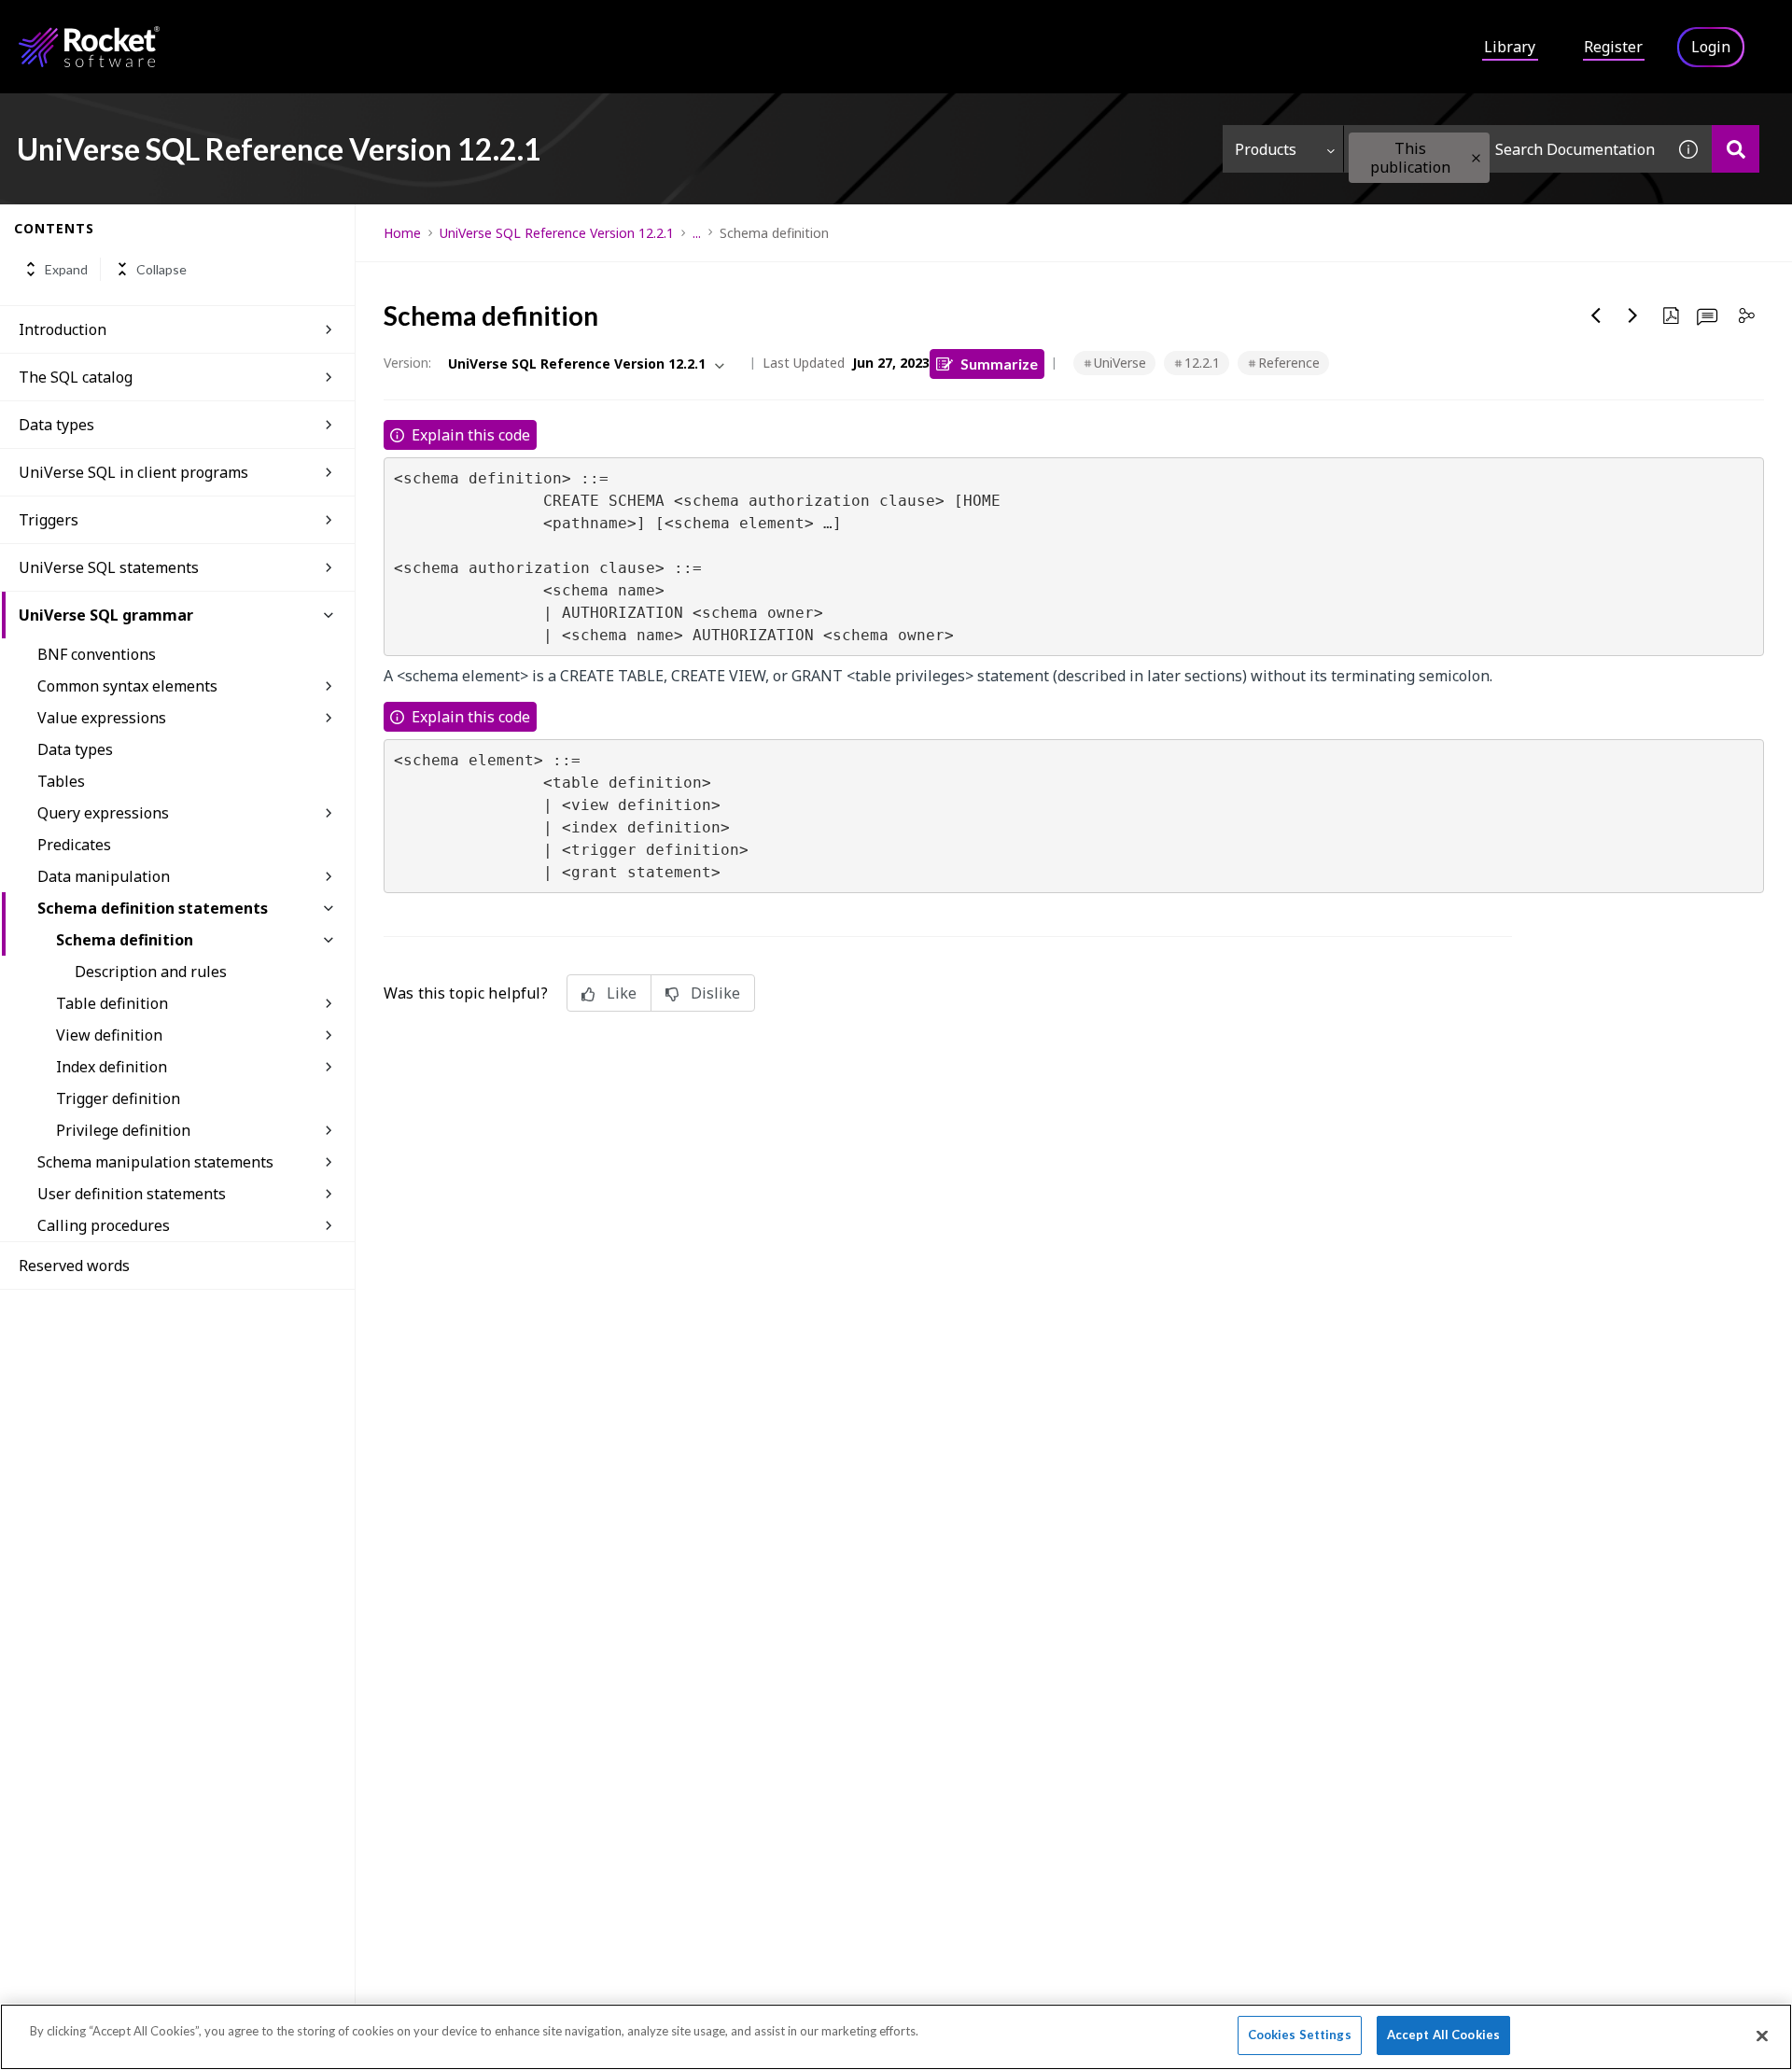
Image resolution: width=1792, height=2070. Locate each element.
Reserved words (74, 1266)
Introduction (63, 329)
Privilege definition (123, 1130)
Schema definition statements (153, 908)
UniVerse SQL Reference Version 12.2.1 (557, 233)
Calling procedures (104, 1225)
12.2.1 (1202, 363)
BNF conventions (97, 654)
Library (1510, 47)
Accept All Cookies (1443, 2035)
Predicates (74, 845)
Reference (1289, 363)
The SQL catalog (76, 377)
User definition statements (132, 1194)
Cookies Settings (1300, 2035)
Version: (407, 363)
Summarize (999, 364)
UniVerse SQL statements (109, 567)
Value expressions (102, 718)
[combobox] (1505, 149)
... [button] (697, 233)
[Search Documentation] (1736, 149)
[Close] (1762, 2035)
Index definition (112, 1067)
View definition (109, 1035)
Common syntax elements (127, 686)
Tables (61, 781)
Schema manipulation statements (155, 1162)
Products (1266, 149)
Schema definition (125, 940)
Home (402, 233)
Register (1613, 47)
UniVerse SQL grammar (106, 615)
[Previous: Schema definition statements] (1596, 315)
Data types (56, 425)
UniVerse (1120, 363)
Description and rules (151, 972)
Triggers (49, 520)
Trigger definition (118, 1098)
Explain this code (471, 435)
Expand (66, 269)
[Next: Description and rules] (1633, 315)
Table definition (112, 1003)
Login (1711, 47)
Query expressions (103, 813)
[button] (1476, 158)
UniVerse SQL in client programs (133, 472)
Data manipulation (104, 876)
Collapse (161, 269)
